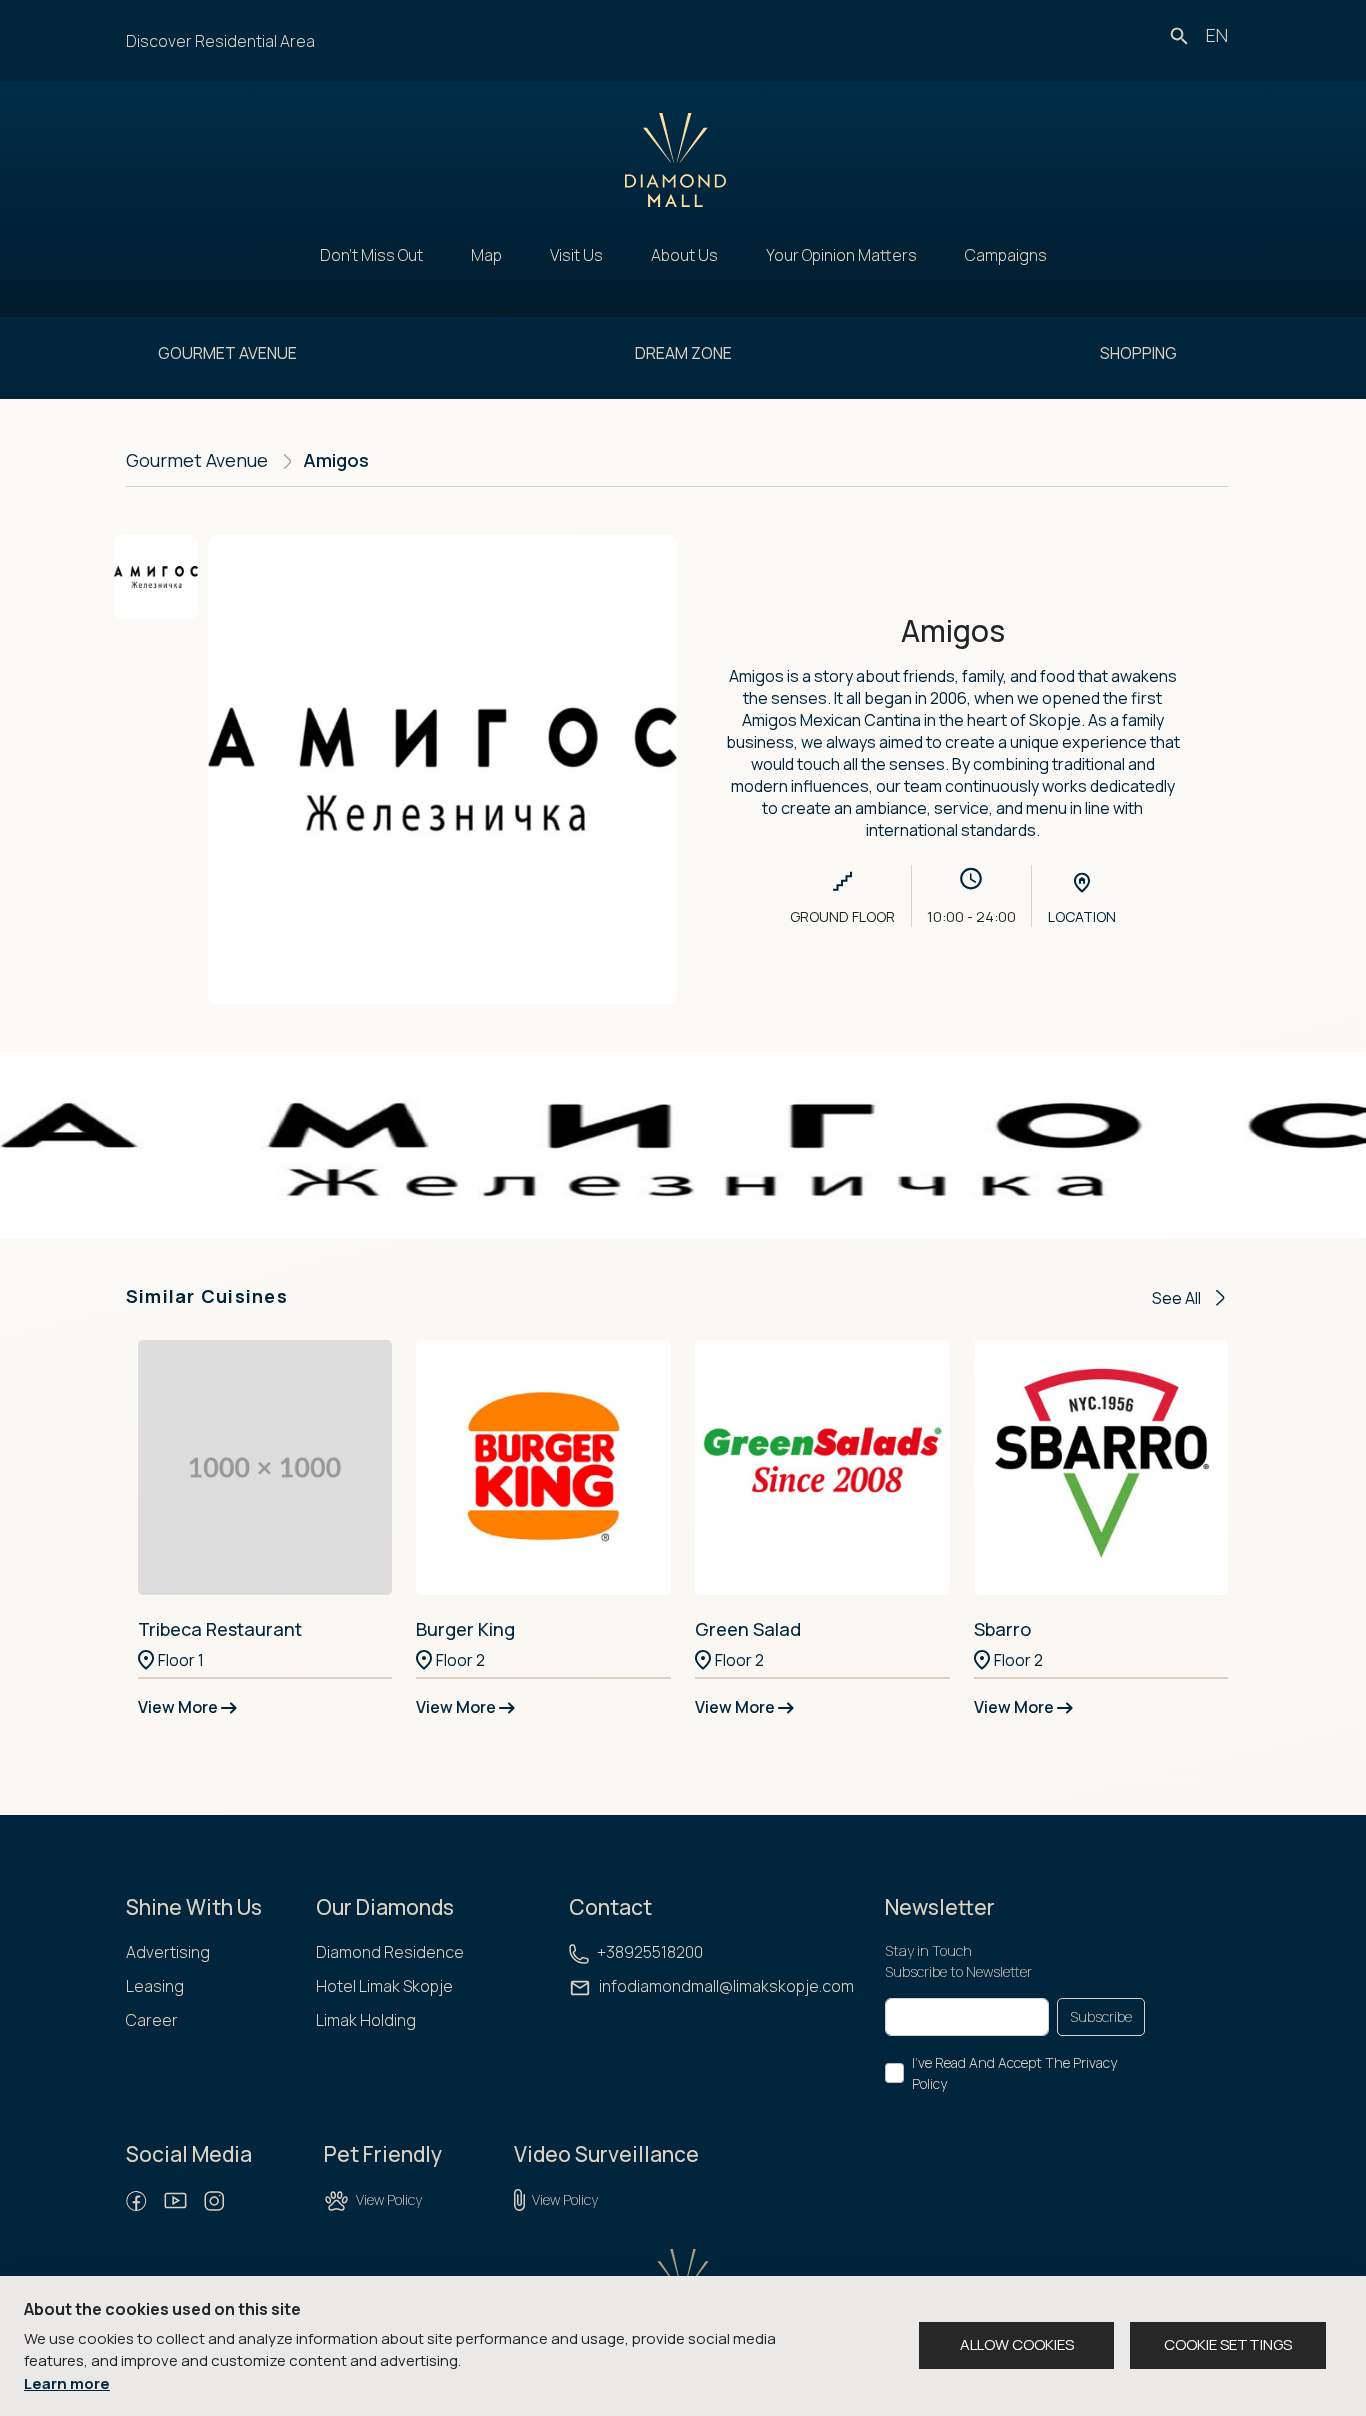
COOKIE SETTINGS (1228, 2344)
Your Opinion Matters (841, 255)
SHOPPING (1138, 353)
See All (1178, 1298)
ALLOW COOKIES (1017, 2344)
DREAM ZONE (683, 353)
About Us (684, 255)
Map (486, 255)
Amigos (336, 460)
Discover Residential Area (220, 41)
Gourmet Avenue (197, 460)
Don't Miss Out (371, 255)
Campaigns (1006, 255)
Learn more (67, 2383)
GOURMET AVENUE (227, 353)
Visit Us (576, 255)
